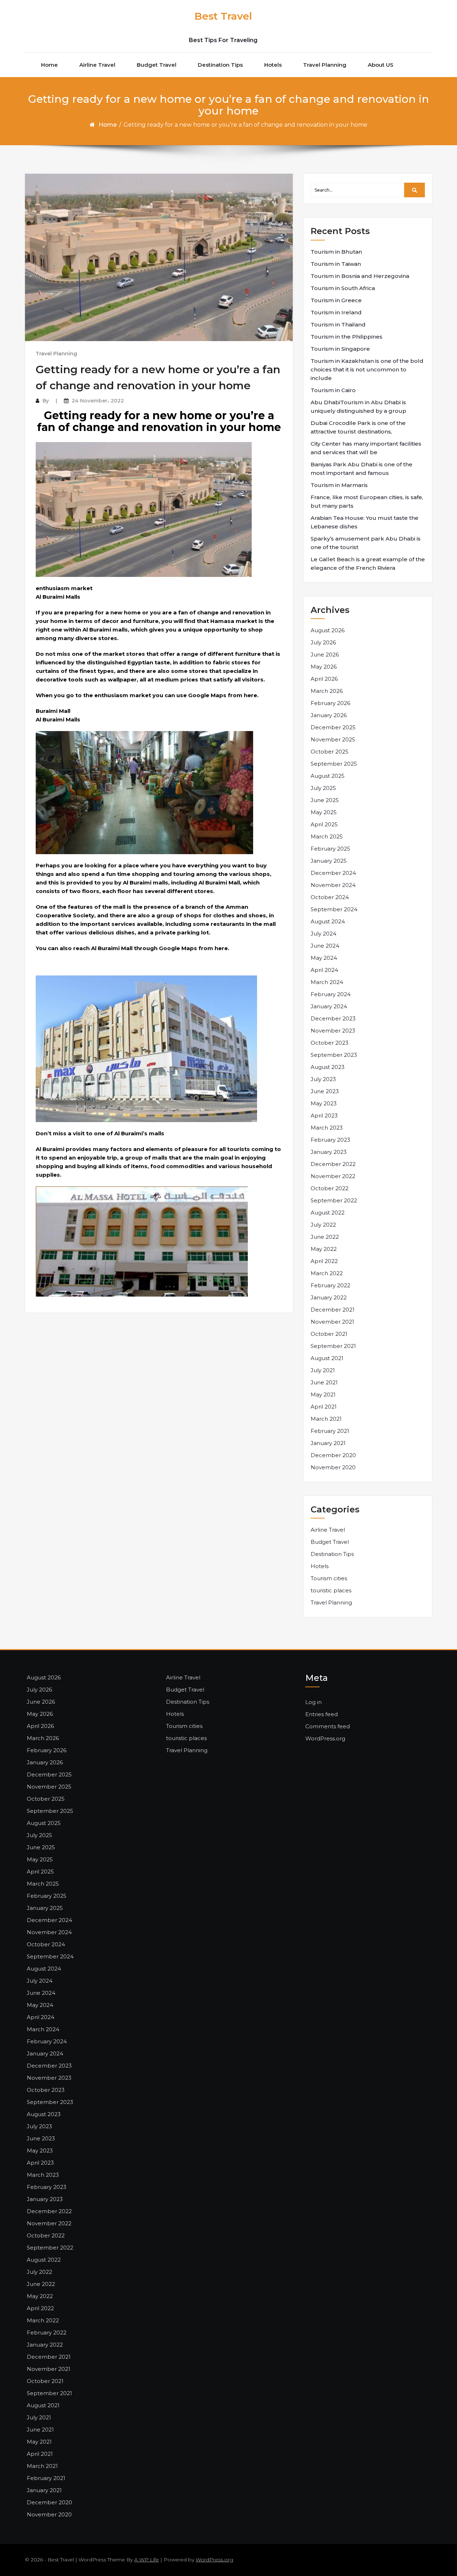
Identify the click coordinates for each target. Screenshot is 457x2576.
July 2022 (323, 1225)
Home (49, 65)
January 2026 (329, 715)
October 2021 (329, 1334)
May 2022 (324, 1249)
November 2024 (333, 885)
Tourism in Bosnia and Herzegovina (360, 276)
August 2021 (327, 1358)
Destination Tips (220, 65)
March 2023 (327, 1128)
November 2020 (333, 1467)
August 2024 (328, 921)
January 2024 (329, 1006)
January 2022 (329, 1297)
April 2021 (324, 1407)
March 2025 (327, 836)
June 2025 (325, 800)
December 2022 (333, 1164)
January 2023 (329, 1152)
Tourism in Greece (336, 300)
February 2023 (330, 1140)
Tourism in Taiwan (336, 264)
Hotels (273, 65)
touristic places (331, 1590)
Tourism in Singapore (340, 349)
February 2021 (330, 1431)
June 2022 (325, 1237)
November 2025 (333, 739)
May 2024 (324, 958)
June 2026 (325, 655)
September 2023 (334, 1055)
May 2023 (324, 1103)
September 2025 (334, 764)
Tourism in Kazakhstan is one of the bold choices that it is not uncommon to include (367, 369)
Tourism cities (329, 1578)
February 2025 (330, 849)
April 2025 (324, 824)
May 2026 (324, 667)
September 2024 (334, 909)
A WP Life (147, 2560)
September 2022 (334, 1200)
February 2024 (331, 994)
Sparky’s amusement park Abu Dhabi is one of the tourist (366, 543)
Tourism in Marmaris (339, 485)
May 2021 (323, 1395)
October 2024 (330, 897)
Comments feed (328, 1726)
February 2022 (330, 1285)
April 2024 (324, 970)
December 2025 (333, 727)
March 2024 (327, 982)
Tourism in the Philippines (346, 337)
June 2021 (324, 1382)
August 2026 (328, 630)
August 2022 (328, 1213)
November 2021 (332, 1322)
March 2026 (327, 691)
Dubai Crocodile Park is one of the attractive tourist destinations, (358, 427)
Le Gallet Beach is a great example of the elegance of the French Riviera (368, 564)
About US (381, 65)
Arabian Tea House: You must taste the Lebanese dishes (365, 522)
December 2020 (333, 1455)
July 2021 (323, 1370)
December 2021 (333, 1310)
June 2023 (325, 1091)
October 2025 (330, 752)
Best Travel (223, 16)
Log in (313, 1702)
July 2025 (323, 788)
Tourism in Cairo (333, 390)
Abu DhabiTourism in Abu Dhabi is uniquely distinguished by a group (358, 407)
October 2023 (330, 1043)
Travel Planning (325, 65)
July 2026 (323, 642)
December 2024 (333, 873)
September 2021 (333, 1346)
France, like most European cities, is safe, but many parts (367, 501)
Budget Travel (157, 65)
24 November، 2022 (98, 401)
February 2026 (330, 703)
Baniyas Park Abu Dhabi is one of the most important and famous (361, 469)
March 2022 (327, 1273)
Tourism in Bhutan (336, 252)
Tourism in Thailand (338, 324)
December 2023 (333, 1018)
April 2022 (324, 1261)
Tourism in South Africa (343, 288)
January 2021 (328, 1443)
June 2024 (325, 946)
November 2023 (333, 1031)
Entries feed (322, 1714)
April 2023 (324, 1115)
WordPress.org (325, 1738)
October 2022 (330, 1188)
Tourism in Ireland (336, 312)
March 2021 (326, 1419)
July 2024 (323, 934)
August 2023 (328, 1067)
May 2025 (324, 812)
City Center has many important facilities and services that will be (366, 448)
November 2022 (333, 1176)
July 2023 (323, 1079)
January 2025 (329, 861)
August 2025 (328, 776)
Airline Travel (97, 65)
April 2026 (324, 679)
